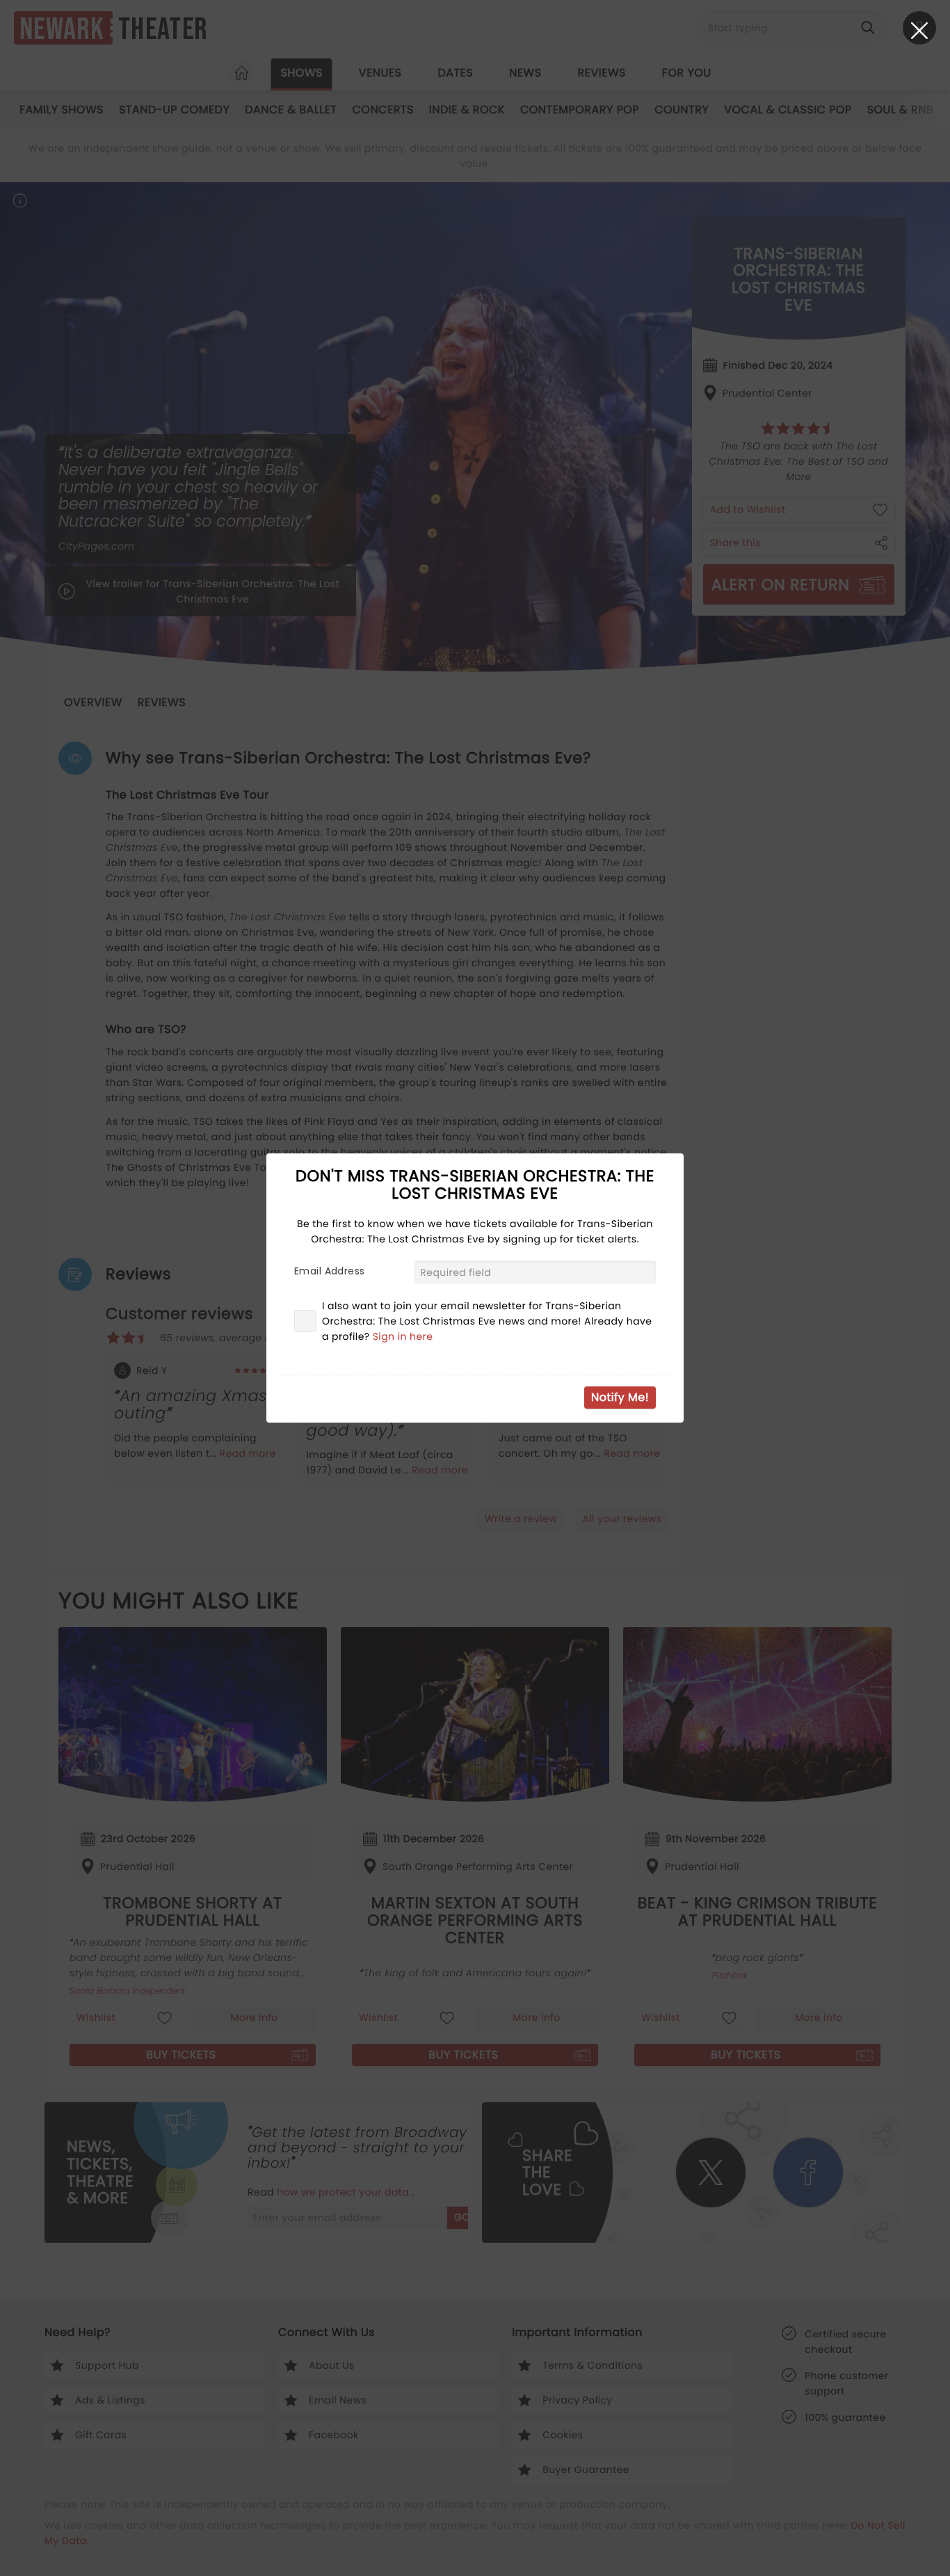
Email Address (329, 1271)
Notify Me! (620, 1397)
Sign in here (403, 1336)
